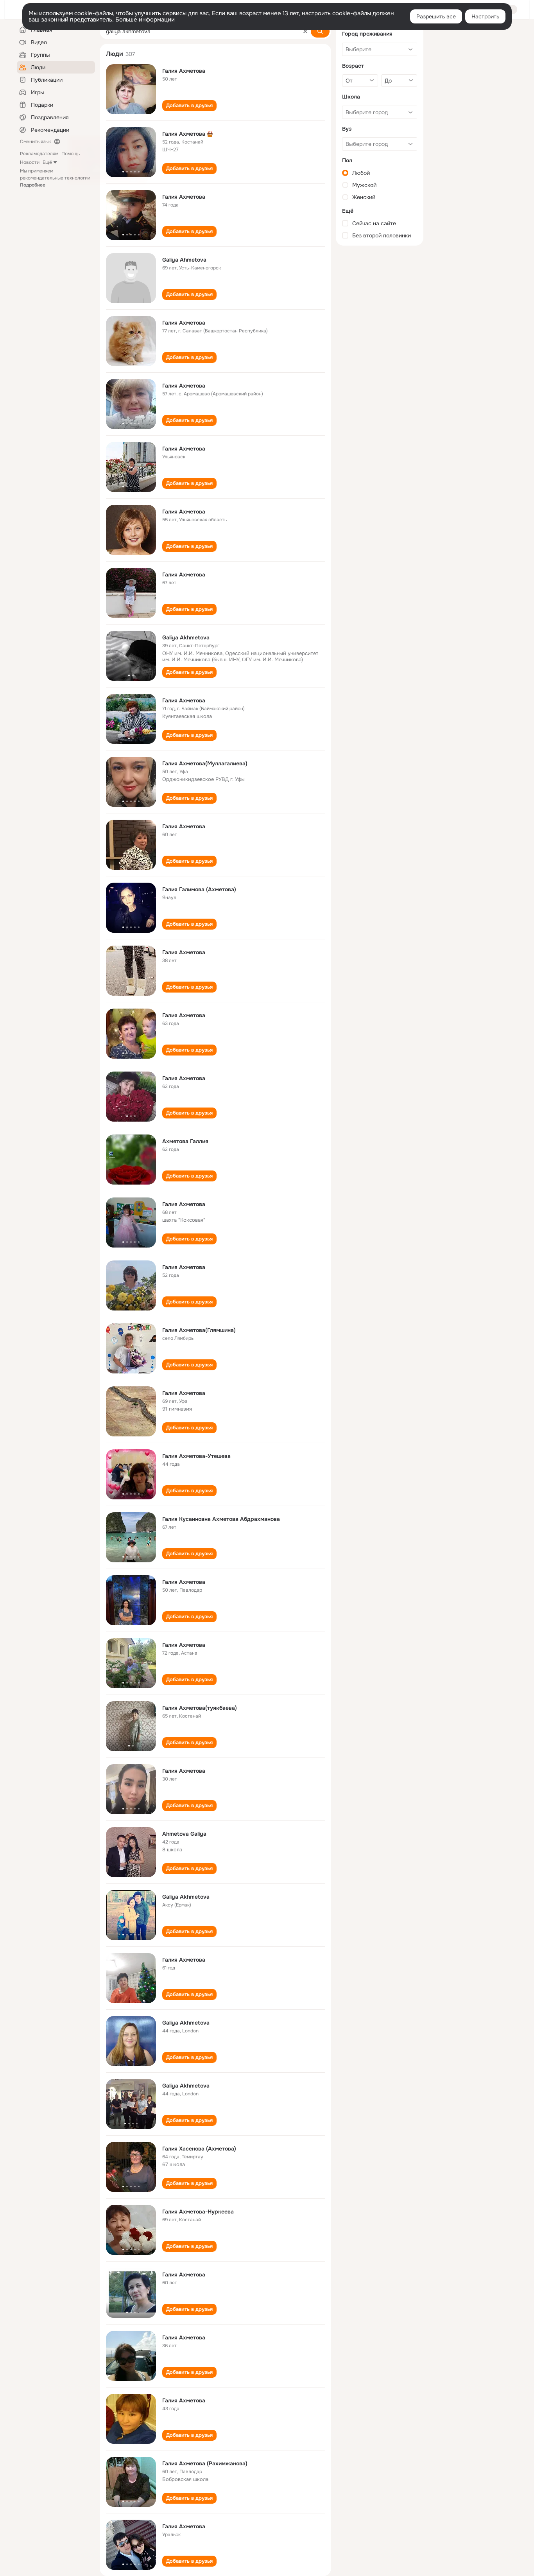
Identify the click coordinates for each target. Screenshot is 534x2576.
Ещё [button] (47, 162)
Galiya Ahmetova (184, 260)
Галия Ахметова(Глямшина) (199, 1330)
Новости (30, 162)
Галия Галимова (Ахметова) (199, 889)
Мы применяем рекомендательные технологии (55, 178)
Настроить (485, 16)
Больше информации (145, 20)
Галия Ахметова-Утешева (196, 1456)
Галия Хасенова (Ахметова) (199, 2149)
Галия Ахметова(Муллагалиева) (205, 763)
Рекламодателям (39, 154)
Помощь (71, 154)
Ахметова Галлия (185, 1141)
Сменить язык (35, 142)
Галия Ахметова (184, 71)
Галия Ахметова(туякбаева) (200, 1708)
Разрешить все (436, 16)
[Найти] (320, 31)
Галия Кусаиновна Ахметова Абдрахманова (221, 1519)
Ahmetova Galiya (184, 1834)
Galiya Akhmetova (186, 637)
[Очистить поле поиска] (305, 31)
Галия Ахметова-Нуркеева (198, 2212)
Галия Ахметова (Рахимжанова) (205, 2463)
